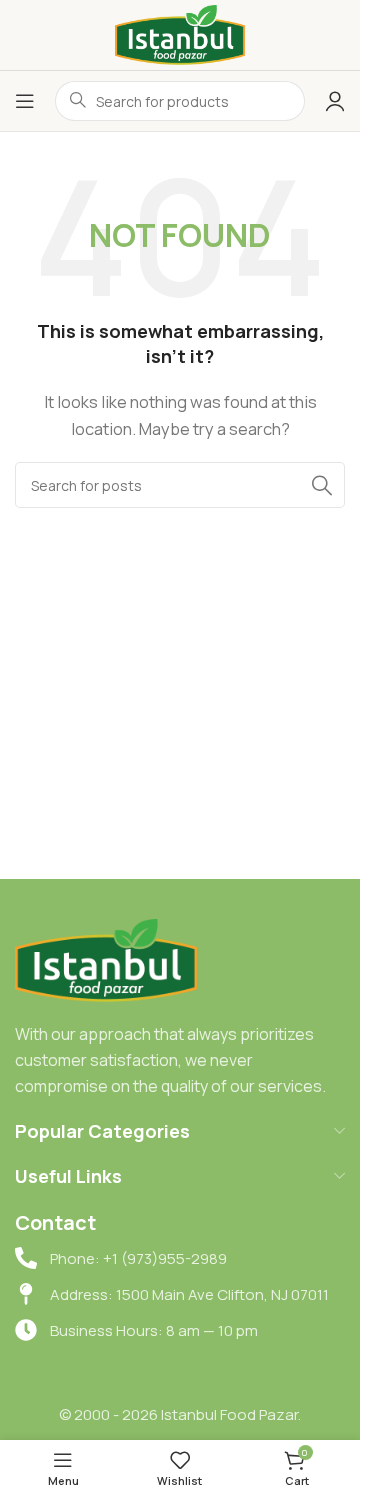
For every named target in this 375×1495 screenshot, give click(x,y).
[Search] (322, 485)
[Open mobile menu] (25, 101)
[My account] (335, 101)
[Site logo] (180, 33)
